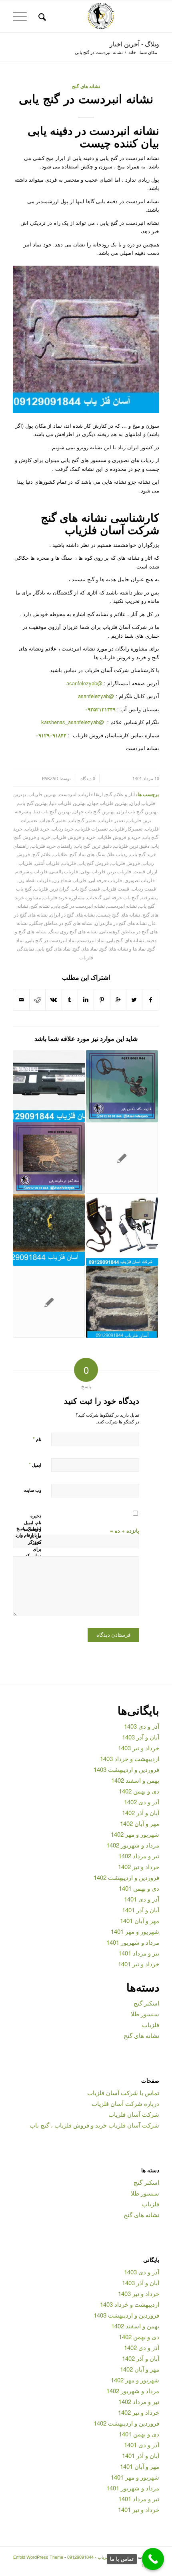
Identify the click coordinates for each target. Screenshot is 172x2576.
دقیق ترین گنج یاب (93, 846)
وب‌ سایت (32, 1490)
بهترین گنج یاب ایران (137, 811)
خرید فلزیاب (37, 829)
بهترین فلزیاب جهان (108, 803)
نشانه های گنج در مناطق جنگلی (61, 923)
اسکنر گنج (146, 2003)
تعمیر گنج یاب (83, 820)
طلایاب (60, 854)
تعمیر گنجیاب (53, 820)
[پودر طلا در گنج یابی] (49, 1230)
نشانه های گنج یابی (125, 940)
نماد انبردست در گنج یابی (51, 940)
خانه (132, 52)
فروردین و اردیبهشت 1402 (126, 1877)
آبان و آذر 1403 (141, 1737)
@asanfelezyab (84, 683)
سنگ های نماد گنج (88, 854)
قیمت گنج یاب (86, 889)
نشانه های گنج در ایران (72, 915)
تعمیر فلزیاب (112, 820)
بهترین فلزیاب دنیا (68, 803)
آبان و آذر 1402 (141, 1812)
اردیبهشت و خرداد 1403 (130, 1758)
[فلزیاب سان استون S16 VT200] (49, 1086)
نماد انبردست (91, 940)
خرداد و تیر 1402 (139, 1866)
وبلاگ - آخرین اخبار (134, 44)
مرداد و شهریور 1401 (133, 1942)
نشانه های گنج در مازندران (121, 923)
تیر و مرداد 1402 (139, 1856)
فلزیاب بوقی (93, 871)
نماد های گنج (85, 949)
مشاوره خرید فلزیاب (64, 897)
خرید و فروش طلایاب (119, 837)
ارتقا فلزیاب (91, 794)
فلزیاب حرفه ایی (105, 880)
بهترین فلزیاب (42, 794)
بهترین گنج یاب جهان (94, 811)
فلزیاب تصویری (140, 880)
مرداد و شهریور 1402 (133, 1845)
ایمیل (35, 1464)
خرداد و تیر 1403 (139, 1748)
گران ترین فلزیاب (52, 889)
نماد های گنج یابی (53, 949)
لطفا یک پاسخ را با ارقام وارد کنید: (28, 1535)
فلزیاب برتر (120, 871)
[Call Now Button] (153, 2559)
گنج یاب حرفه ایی (121, 897)
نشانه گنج (40, 906)
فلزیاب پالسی (64, 871)
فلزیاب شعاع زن (70, 880)
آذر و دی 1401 (142, 1899)
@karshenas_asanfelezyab (73, 722)
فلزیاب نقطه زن (35, 880)
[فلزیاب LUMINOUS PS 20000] (122, 1158)
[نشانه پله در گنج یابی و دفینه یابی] (122, 1302)
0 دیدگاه (87, 778)
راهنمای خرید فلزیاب (52, 846)
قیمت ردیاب (144, 889)
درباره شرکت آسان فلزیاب (125, 2103)
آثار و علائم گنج (120, 794)
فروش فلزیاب (126, 863)
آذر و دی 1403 (142, 1726)
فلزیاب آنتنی (47, 863)
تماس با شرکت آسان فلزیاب (123, 2093)
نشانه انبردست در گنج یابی (86, 98)
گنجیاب (94, 897)
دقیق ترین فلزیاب (132, 846)
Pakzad (50, 778)
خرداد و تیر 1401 (139, 1964)
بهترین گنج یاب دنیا (52, 811)
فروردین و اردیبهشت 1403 (126, 1769)
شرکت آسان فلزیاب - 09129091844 (101, 2557)
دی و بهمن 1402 (139, 1791)
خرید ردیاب (63, 829)
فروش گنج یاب (94, 863)
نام (37, 1439)
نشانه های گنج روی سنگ (73, 931)
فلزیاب (69, 863)
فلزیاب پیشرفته (32, 871)
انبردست (68, 794)
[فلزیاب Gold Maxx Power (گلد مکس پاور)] (122, 1086)
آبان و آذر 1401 (141, 1910)
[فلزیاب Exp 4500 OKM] (122, 1230)
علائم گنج (42, 854)
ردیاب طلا (118, 854)
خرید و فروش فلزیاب (74, 837)
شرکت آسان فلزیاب (134, 2114)
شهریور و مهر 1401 (135, 1931)
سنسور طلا (145, 2014)
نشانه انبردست (122, 906)
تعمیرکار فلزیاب (126, 829)
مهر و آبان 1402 (140, 1823)
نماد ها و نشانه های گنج (123, 949)
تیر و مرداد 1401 (139, 1953)
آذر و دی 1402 (142, 1802)
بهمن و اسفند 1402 (135, 1780)
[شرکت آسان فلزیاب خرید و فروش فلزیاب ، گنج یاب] (49, 1302)
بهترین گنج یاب (33, 803)
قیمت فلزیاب (116, 889)
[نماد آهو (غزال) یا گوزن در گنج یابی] (49, 1158)
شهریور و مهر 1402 (135, 1834)
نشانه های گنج (86, 86)
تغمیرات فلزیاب (92, 829)
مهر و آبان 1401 (140, 1920)
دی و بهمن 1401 (139, 1888)
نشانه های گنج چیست (119, 915)
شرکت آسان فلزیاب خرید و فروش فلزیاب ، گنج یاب (94, 2125)
